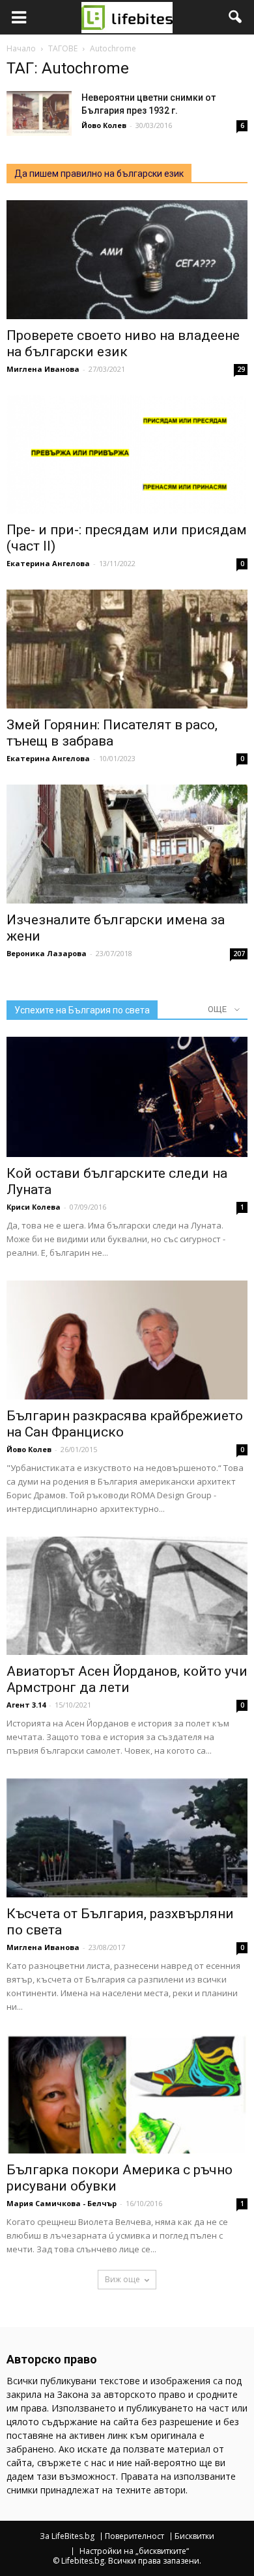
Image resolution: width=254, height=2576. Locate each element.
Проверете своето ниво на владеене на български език (123, 344)
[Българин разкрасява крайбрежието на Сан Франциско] (127, 1340)
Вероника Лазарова (47, 953)
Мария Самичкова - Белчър (62, 2203)
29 (241, 369)
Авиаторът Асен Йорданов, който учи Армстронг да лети (127, 1679)
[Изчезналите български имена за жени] (127, 844)
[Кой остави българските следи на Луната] (127, 1097)
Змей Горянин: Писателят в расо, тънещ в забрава (112, 733)
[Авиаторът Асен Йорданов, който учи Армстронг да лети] (127, 1596)
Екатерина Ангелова (48, 563)
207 (239, 954)
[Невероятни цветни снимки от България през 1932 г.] (39, 113)
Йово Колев (104, 125)
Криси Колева (34, 1207)
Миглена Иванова (43, 369)
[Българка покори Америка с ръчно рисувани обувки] (127, 2094)
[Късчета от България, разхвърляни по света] (127, 1838)
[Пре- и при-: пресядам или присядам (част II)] (127, 455)
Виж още (122, 2279)
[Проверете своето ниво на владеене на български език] (127, 260)
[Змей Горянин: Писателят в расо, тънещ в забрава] (127, 649)
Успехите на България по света (82, 1010)
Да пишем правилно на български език (99, 174)
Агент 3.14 (26, 1705)
